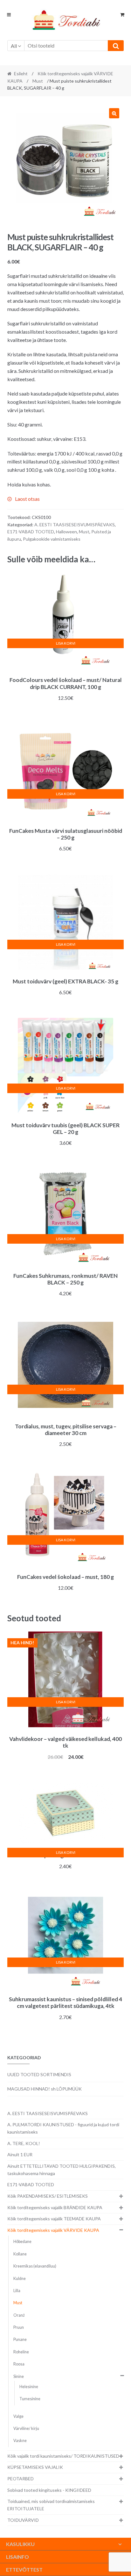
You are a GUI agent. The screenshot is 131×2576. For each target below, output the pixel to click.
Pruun (19, 2327)
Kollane (20, 2254)
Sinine (19, 2376)
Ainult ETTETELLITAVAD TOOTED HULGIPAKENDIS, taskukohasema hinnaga (62, 2170)
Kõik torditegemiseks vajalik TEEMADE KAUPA (54, 2219)
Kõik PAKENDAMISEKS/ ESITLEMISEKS (48, 2196)
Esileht (21, 74)
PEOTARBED (21, 2479)
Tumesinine (30, 2399)
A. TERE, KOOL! (24, 2143)
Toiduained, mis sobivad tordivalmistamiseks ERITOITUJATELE (51, 2505)
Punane (20, 2339)
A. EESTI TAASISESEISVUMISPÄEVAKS (75, 525)
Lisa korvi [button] (66, 643)
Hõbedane (22, 2242)
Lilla (17, 2291)
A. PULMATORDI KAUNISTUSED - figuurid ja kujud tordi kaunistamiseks (63, 2128)
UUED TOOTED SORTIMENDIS (39, 2074)
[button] (114, 113)
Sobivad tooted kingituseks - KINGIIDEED (49, 2490)
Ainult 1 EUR (20, 2154)
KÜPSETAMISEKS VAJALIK (35, 2467)
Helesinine (29, 2387)
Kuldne (20, 2279)
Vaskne (20, 2441)
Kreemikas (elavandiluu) (35, 2266)
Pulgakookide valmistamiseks (52, 539)
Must (38, 81)
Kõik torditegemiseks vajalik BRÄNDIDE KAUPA (55, 2207)
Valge (18, 2416)
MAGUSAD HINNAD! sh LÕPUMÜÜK (45, 2089)
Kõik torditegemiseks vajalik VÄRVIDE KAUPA (53, 2230)
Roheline (21, 2352)
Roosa (19, 2364)
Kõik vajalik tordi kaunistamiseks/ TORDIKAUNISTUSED (63, 2456)
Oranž (19, 2315)
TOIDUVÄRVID (23, 2520)
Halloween (66, 532)
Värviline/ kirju (26, 2428)
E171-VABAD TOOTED (31, 532)
